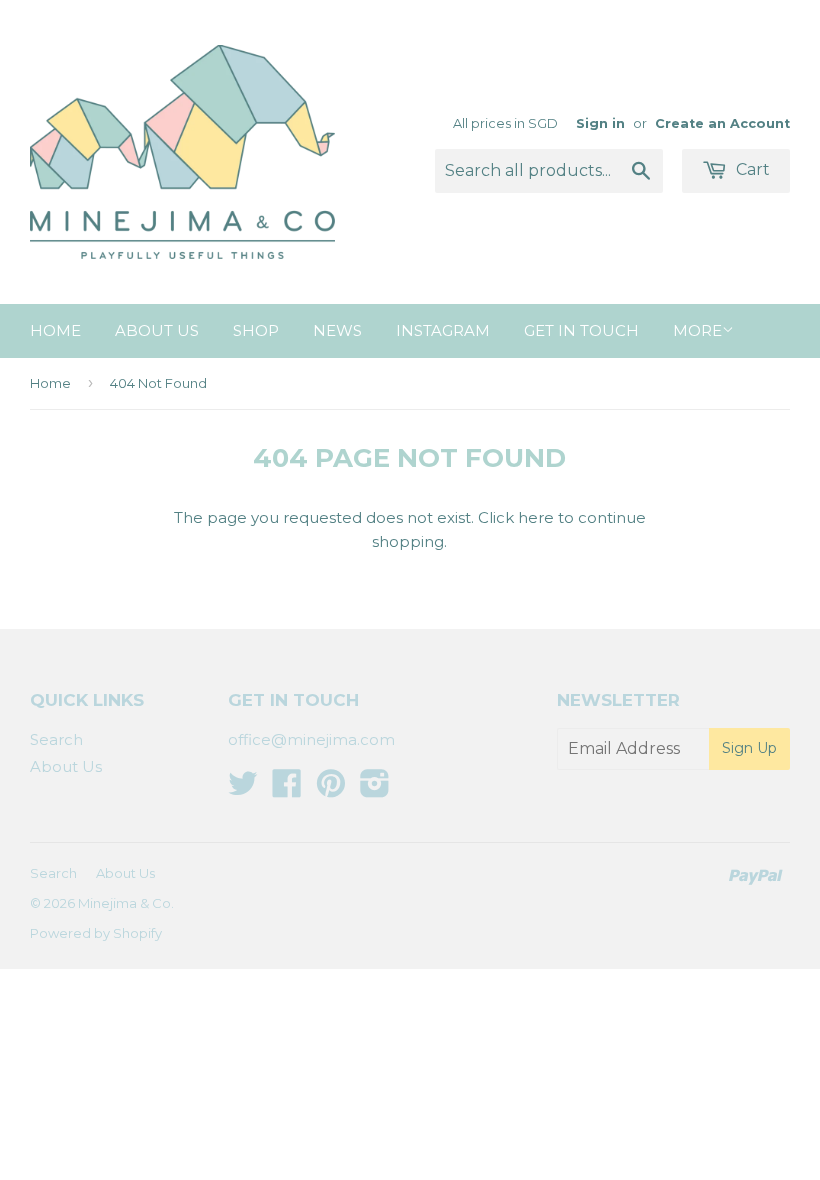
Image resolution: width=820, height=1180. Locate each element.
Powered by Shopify (96, 933)
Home (55, 330)
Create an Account (722, 123)
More (697, 330)
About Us (157, 330)
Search (56, 739)
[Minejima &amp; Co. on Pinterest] (331, 789)
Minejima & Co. (126, 903)
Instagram (443, 330)
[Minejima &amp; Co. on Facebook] (287, 789)
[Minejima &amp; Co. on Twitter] (243, 789)
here (536, 517)
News (337, 330)
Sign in (600, 123)
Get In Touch (581, 330)
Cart (751, 169)
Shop (256, 330)
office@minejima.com (311, 739)
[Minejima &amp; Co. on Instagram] (375, 789)
